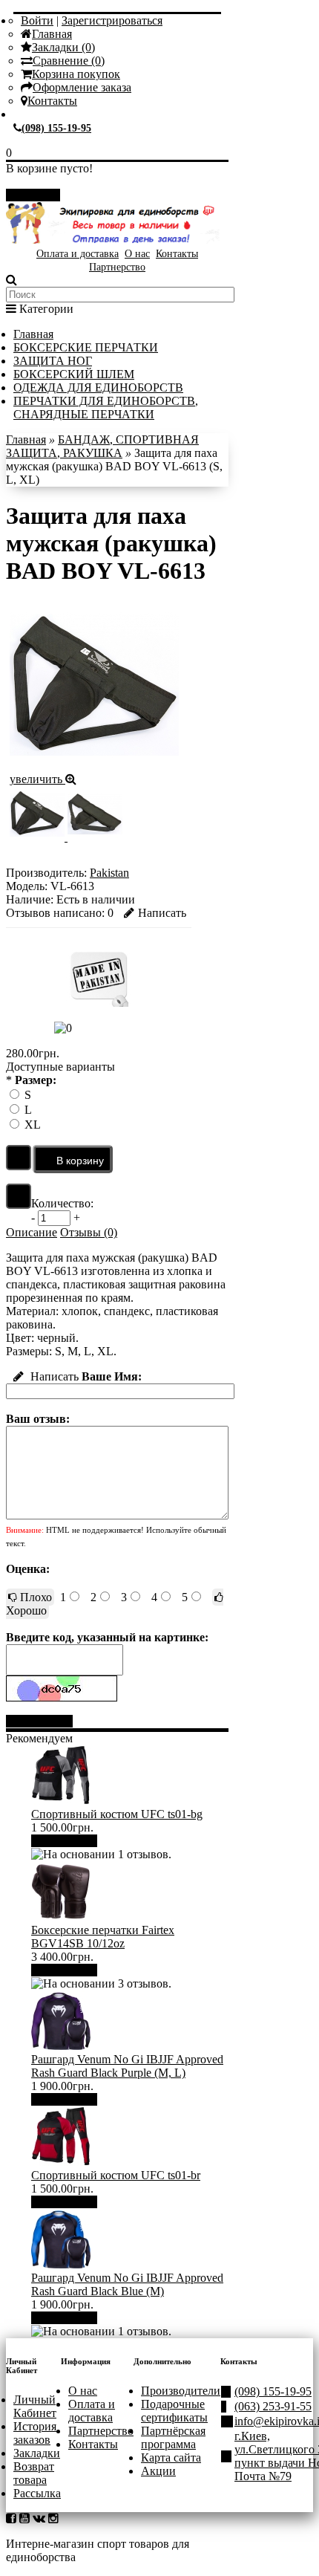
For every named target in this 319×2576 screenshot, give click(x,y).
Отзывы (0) (89, 1232)
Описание (32, 1232)
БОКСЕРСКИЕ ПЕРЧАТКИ (86, 347)
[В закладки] (19, 1158)
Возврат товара (34, 2473)
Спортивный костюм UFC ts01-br (116, 2175)
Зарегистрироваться (112, 20)
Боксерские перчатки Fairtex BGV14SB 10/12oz (103, 1937)
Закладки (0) (63, 47)
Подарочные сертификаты (174, 2411)
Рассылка (37, 2493)
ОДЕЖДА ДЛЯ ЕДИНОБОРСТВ (98, 387)
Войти (37, 20)
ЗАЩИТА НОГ (53, 361)
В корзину (70, 1841)
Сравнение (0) (69, 61)
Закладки (37, 2453)
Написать (162, 913)
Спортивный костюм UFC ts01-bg (117, 1814)
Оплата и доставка (78, 254)
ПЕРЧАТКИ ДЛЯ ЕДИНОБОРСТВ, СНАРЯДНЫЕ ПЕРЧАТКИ (106, 408)
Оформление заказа (82, 87)
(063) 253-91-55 (273, 2406)
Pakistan (109, 873)
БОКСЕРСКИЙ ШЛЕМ (74, 374)
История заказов (35, 2433)
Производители (181, 2391)
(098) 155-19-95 (56, 128)
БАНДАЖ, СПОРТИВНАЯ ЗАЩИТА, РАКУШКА (102, 446)
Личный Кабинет (35, 2406)
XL (33, 1125)
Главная (52, 34)
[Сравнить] (19, 1196)
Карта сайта (171, 2457)
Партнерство (117, 267)
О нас (137, 254)
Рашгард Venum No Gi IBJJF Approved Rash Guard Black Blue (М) (127, 2284)
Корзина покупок (76, 74)
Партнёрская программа (173, 2437)
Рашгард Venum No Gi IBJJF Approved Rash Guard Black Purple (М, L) (127, 2066)
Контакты (52, 101)
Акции (158, 2471)
